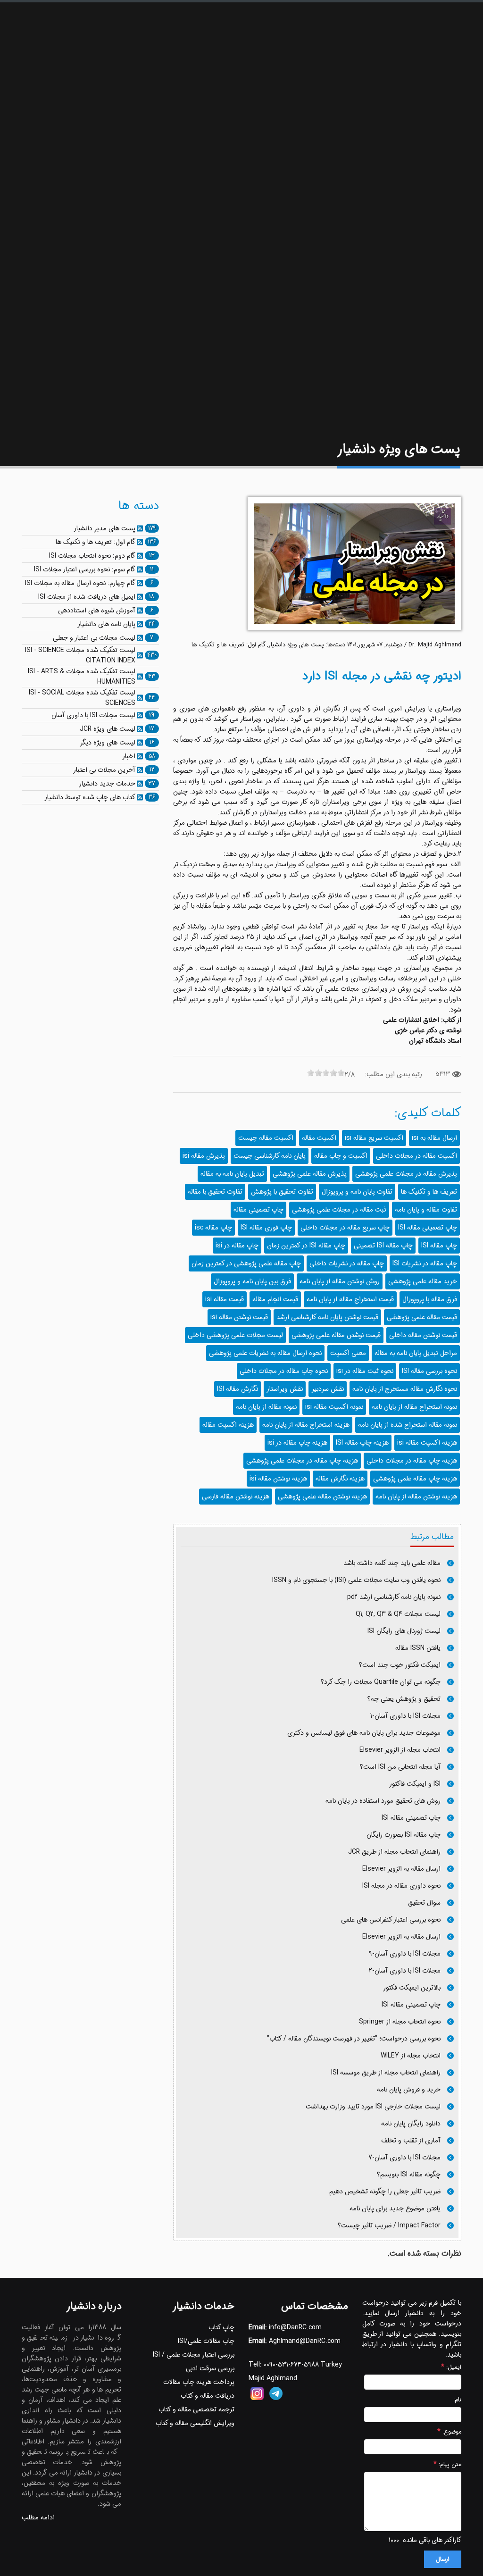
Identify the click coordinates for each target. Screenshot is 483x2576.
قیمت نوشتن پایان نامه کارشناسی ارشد (327, 1317)
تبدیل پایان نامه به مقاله (232, 1174)
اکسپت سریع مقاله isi (374, 1138)
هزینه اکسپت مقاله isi (427, 1443)
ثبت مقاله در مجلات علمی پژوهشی (339, 1210)
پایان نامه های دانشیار (106, 624)
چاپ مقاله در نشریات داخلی (347, 1263)
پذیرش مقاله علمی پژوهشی (310, 1174)
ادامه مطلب (38, 2517)
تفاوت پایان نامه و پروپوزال (357, 1192)
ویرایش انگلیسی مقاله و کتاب (195, 2423)
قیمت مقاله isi (225, 1299)
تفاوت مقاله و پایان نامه (426, 1210)
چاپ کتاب (221, 2327)
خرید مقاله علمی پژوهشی (423, 1281)
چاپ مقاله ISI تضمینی (383, 1246)
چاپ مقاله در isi (237, 1246)
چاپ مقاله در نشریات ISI (425, 1263)
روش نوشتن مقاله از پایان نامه (340, 1281)
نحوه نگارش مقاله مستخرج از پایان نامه (405, 1389)
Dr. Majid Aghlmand (435, 645)
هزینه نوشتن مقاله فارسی (236, 1497)
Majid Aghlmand (273, 2378)
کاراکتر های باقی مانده (432, 2540)
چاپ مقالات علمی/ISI (206, 2341)
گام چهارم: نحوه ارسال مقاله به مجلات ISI (80, 583)
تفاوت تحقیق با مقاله (215, 1192)
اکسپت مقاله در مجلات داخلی (416, 1156)
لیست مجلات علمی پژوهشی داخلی (235, 1335)
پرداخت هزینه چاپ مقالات (199, 2382)
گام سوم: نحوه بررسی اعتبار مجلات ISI (85, 569)
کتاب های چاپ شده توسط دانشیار (90, 797)
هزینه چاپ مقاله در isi (297, 1443)
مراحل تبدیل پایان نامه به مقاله (416, 1353)
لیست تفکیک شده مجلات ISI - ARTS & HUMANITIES (82, 677)
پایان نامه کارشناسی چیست (270, 1156)
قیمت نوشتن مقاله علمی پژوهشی (336, 1335)
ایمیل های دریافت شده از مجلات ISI (87, 597)
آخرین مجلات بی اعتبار (104, 770)
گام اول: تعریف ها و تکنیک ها (229, 645)
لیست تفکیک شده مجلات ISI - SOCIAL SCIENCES (82, 698)
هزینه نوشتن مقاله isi (278, 1479)
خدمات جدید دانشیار (107, 784)
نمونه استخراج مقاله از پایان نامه (414, 1407)
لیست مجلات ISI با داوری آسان (93, 715)
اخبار (129, 756)
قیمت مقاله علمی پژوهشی (422, 1317)
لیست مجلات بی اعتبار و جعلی (94, 638)
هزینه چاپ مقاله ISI (362, 1443)
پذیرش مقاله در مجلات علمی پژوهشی (406, 1174)
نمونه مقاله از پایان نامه (266, 1407)
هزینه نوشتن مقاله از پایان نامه (416, 1497)
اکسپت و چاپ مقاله (341, 1156)
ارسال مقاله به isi (434, 1138)
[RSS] (140, 528)
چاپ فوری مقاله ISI (266, 1228)
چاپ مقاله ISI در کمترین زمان (306, 1246)
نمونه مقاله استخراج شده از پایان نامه (408, 1425)
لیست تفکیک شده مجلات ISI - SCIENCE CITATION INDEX (80, 655)
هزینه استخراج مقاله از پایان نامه (306, 1425)
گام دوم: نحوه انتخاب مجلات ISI (92, 556)
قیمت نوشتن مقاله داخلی (423, 1335)
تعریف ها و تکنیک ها (429, 1192)
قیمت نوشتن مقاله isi (239, 1317)
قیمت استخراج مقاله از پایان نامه (350, 1299)
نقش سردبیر (328, 1389)
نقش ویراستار (285, 1389)
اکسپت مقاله (319, 1138)
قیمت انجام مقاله (275, 1299)
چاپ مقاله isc (213, 1228)
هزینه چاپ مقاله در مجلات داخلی (412, 1461)
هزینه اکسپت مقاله (228, 1425)
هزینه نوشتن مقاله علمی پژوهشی (322, 1497)
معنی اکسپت (348, 1353)
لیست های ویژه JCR (108, 729)
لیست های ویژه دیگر (108, 743)
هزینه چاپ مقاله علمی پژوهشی (415, 1479)
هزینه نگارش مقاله (340, 1479)
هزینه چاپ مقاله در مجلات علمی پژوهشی (302, 1461)
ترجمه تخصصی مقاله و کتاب (196, 2409)
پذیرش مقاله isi (204, 1156)
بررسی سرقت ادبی (210, 2368)
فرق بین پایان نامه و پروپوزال (252, 1281)
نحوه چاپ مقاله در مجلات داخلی (284, 1371)
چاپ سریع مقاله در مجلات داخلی (345, 1228)
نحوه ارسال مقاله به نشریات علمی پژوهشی (265, 1353)
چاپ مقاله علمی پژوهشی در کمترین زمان (246, 1263)
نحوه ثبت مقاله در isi (365, 1371)
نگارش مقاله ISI (237, 1389)
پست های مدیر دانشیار (104, 528)
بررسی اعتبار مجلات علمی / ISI (194, 2355)
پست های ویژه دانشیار (296, 645)
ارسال (443, 2559)
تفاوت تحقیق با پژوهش (282, 1192)
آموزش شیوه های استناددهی (97, 611)
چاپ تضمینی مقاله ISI (428, 1228)
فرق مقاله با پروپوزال (430, 1299)
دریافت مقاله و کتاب (208, 2396)
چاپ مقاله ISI (439, 1246)
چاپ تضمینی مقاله (258, 1210)
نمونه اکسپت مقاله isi (334, 1407)
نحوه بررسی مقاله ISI (429, 1371)
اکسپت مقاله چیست (266, 1138)
